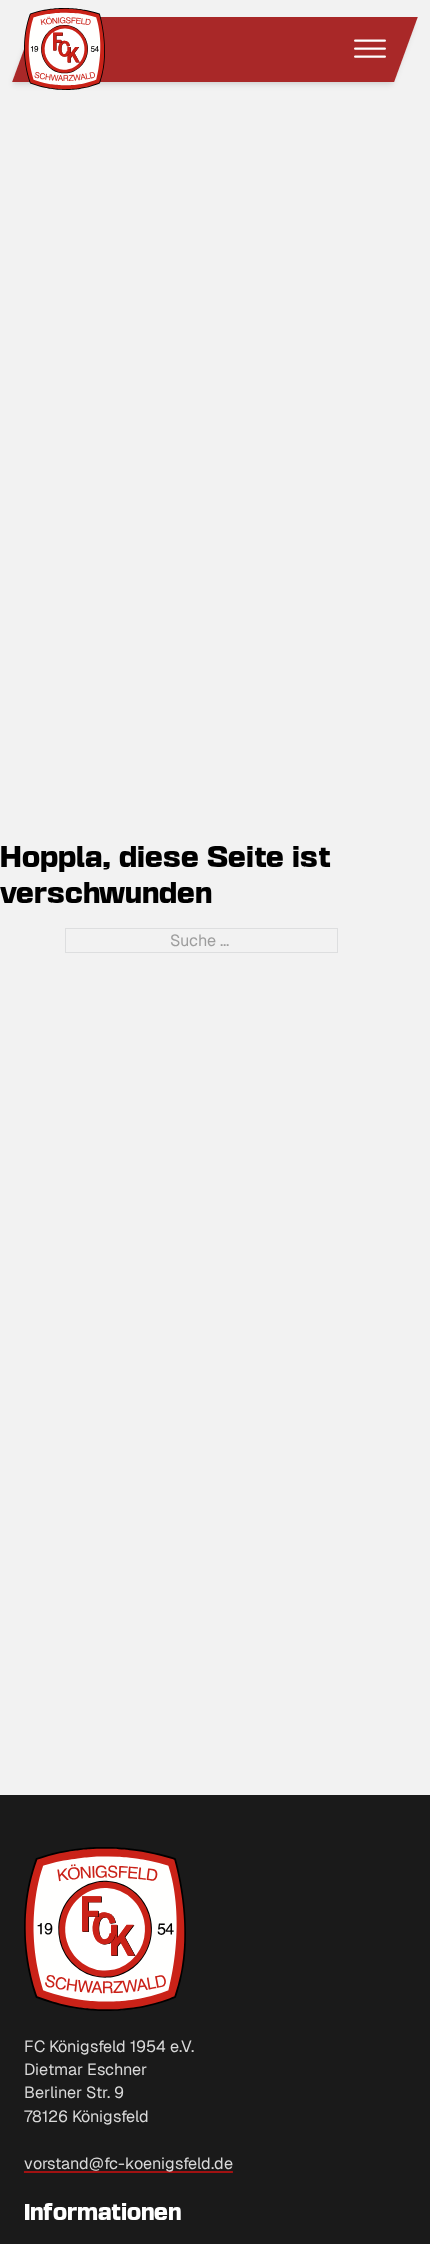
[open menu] (370, 49)
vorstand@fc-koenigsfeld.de (128, 2163)
